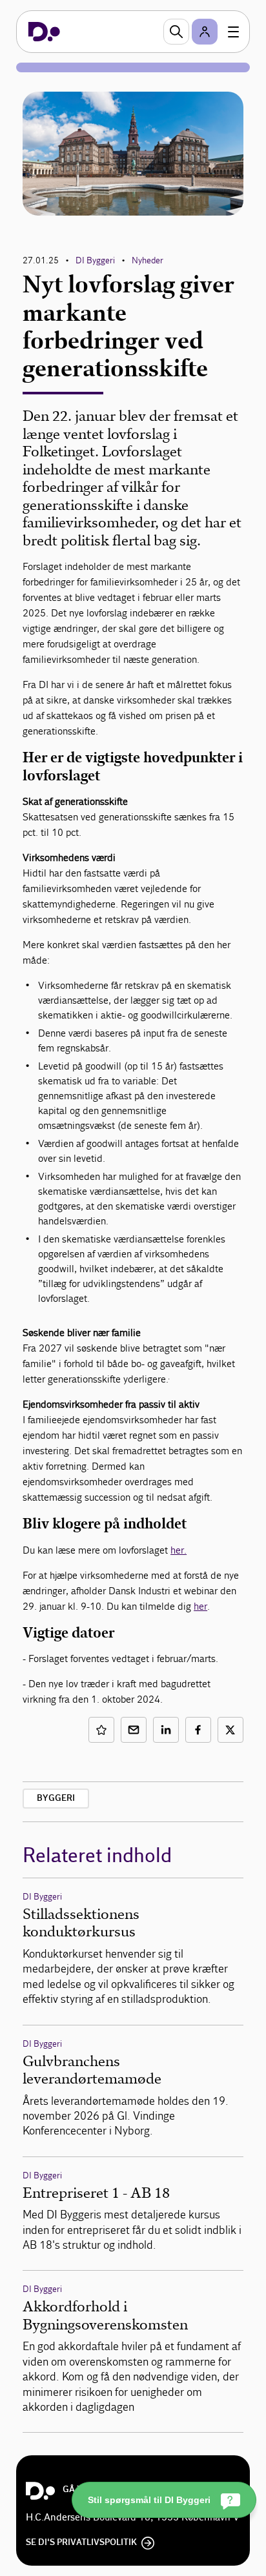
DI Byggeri (95, 260)
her (200, 1606)
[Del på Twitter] (230, 1730)
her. (179, 1550)
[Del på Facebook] (198, 1730)
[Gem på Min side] (101, 1730)
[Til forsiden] (44, 32)
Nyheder (148, 260)
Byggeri (56, 1798)
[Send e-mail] (134, 1730)
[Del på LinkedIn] (166, 1730)
